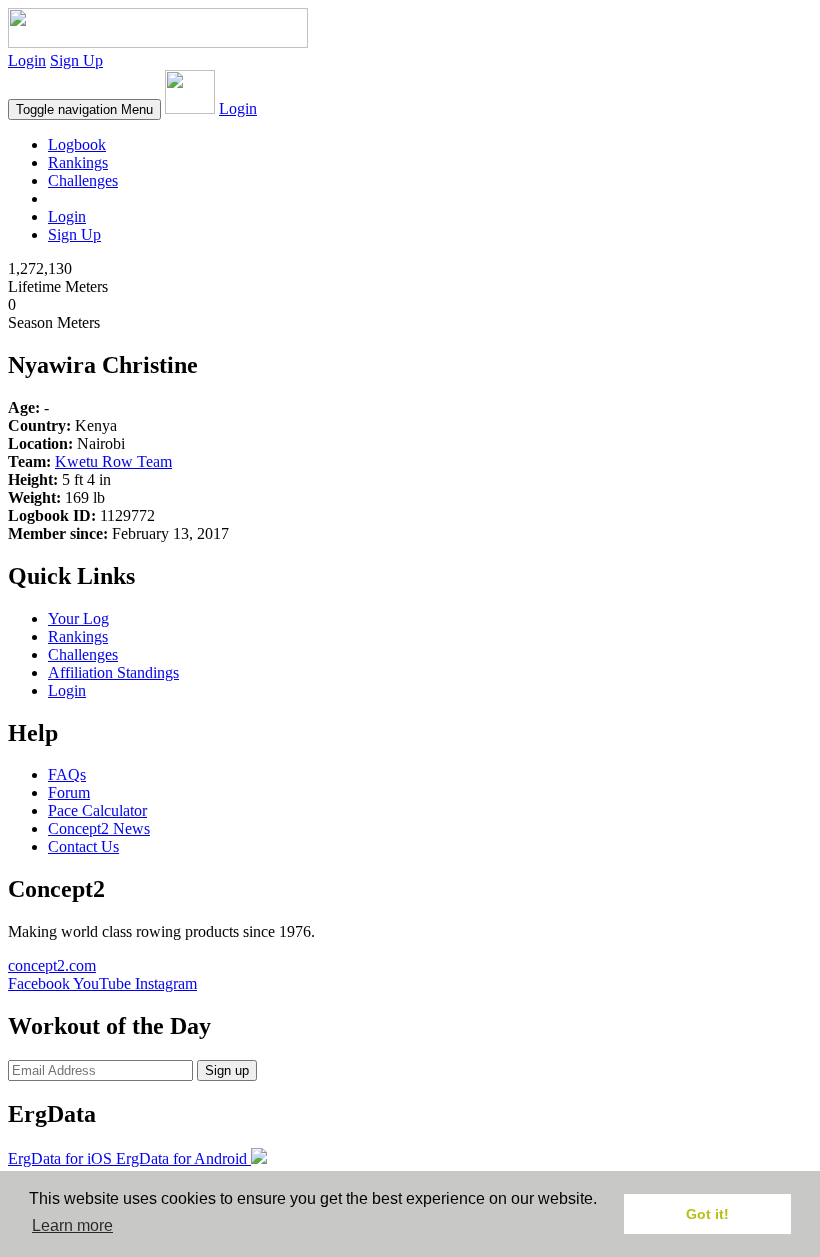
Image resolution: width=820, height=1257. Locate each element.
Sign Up (76, 60)
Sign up (227, 1070)
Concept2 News (99, 828)
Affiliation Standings (113, 672)
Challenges (83, 180)
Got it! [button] (707, 1214)
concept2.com (52, 965)
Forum (69, 792)
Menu (84, 109)
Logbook (77, 144)
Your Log (78, 618)
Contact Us (83, 846)
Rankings (78, 162)
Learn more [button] (72, 1225)
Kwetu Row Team (113, 461)
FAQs (67, 774)
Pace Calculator (97, 810)
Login (27, 60)
